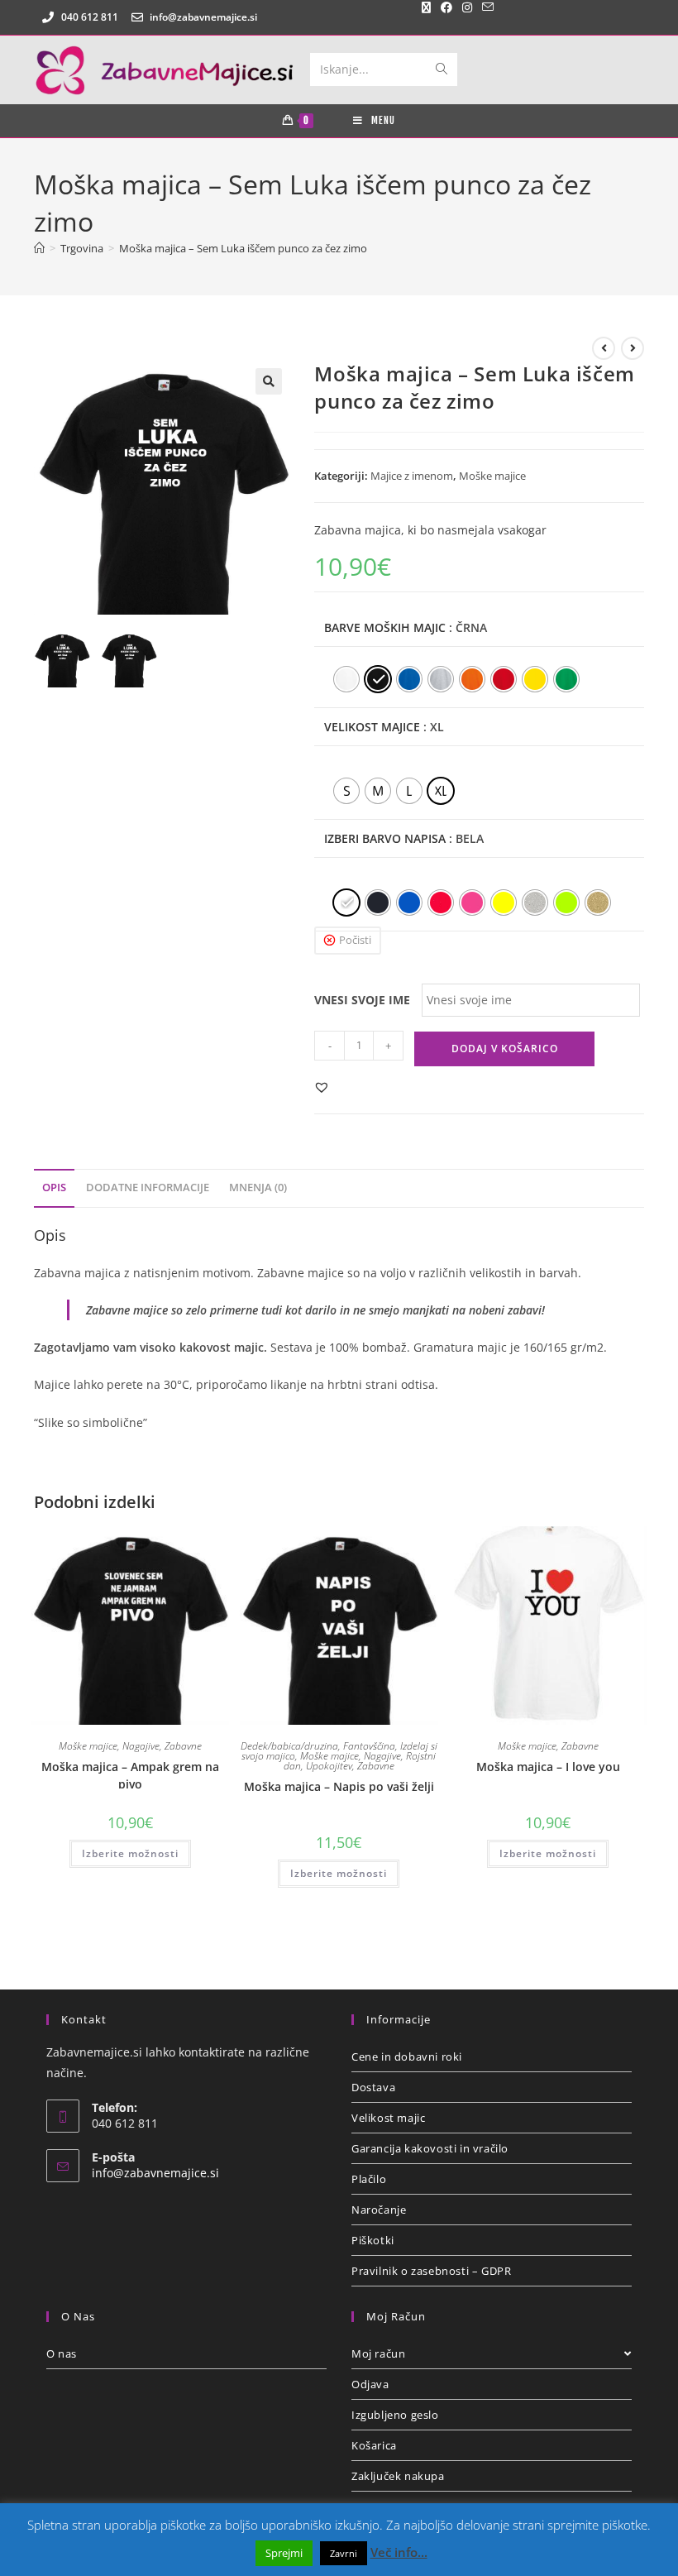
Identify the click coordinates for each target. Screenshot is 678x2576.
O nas (62, 2353)
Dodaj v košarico (505, 1049)
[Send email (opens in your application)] (485, 7)
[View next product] (633, 348)
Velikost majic (388, 2118)
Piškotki (373, 2240)
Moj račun (378, 2353)
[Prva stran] (39, 248)
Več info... (399, 2552)
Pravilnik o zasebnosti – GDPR (431, 2271)
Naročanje (379, 2210)
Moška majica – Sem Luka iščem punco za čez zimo (243, 248)
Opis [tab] (54, 1187)
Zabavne (183, 1746)
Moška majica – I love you (548, 1767)
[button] (269, 381)
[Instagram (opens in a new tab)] (467, 7)
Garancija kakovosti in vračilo (430, 2148)
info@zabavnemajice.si (155, 2173)
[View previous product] (604, 348)
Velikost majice (372, 727)
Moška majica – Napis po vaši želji (339, 1786)
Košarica (374, 2445)
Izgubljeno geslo (395, 2415)
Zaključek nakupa (398, 2476)
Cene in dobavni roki (407, 2056)
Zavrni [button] (344, 2553)
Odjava (370, 2384)
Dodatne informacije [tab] (148, 1187)
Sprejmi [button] (284, 2553)
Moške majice (492, 476)
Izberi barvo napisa (385, 838)
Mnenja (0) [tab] (258, 1187)
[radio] (346, 679)
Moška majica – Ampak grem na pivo (130, 1774)
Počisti (355, 940)
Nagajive (141, 1746)
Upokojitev (329, 1766)
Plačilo (369, 2179)
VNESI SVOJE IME (362, 1000)
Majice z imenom (412, 476)
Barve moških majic (385, 627)
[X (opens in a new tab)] (426, 7)
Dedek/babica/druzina (289, 1746)
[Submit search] (442, 69)
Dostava (373, 2087)
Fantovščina (369, 1746)
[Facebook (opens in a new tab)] (446, 7)
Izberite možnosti (130, 1853)
